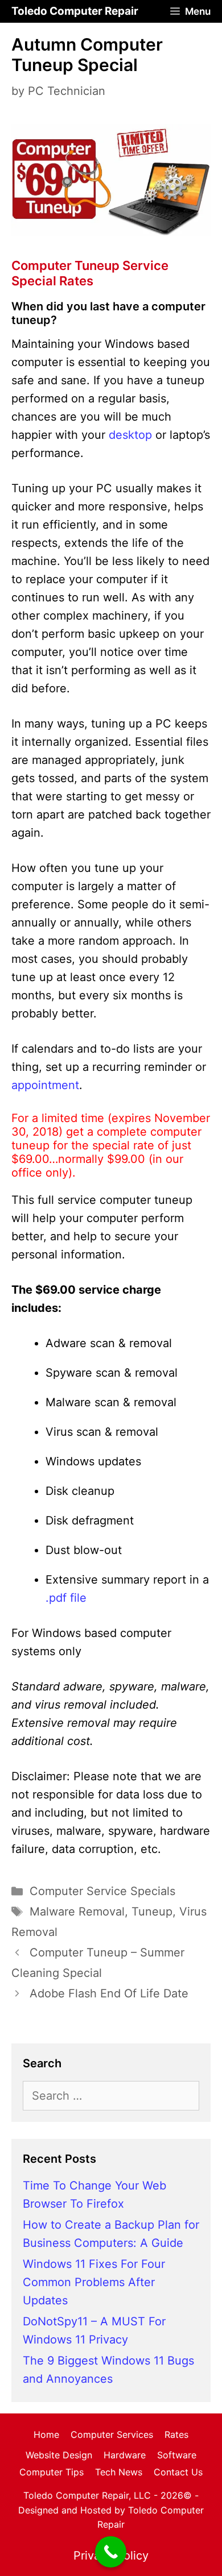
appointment (45, 1085)
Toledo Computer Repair (75, 11)
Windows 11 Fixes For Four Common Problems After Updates (94, 2282)
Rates (176, 2434)
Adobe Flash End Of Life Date (109, 1993)
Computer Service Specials (102, 1891)
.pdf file (66, 1598)
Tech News (119, 2472)
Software (177, 2455)
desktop (130, 435)
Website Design (59, 2455)
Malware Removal (77, 1912)
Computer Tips (52, 2472)
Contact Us (178, 2472)
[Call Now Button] (111, 2552)
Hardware (125, 2455)
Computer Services (112, 2434)
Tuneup (152, 1912)
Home (46, 2434)
